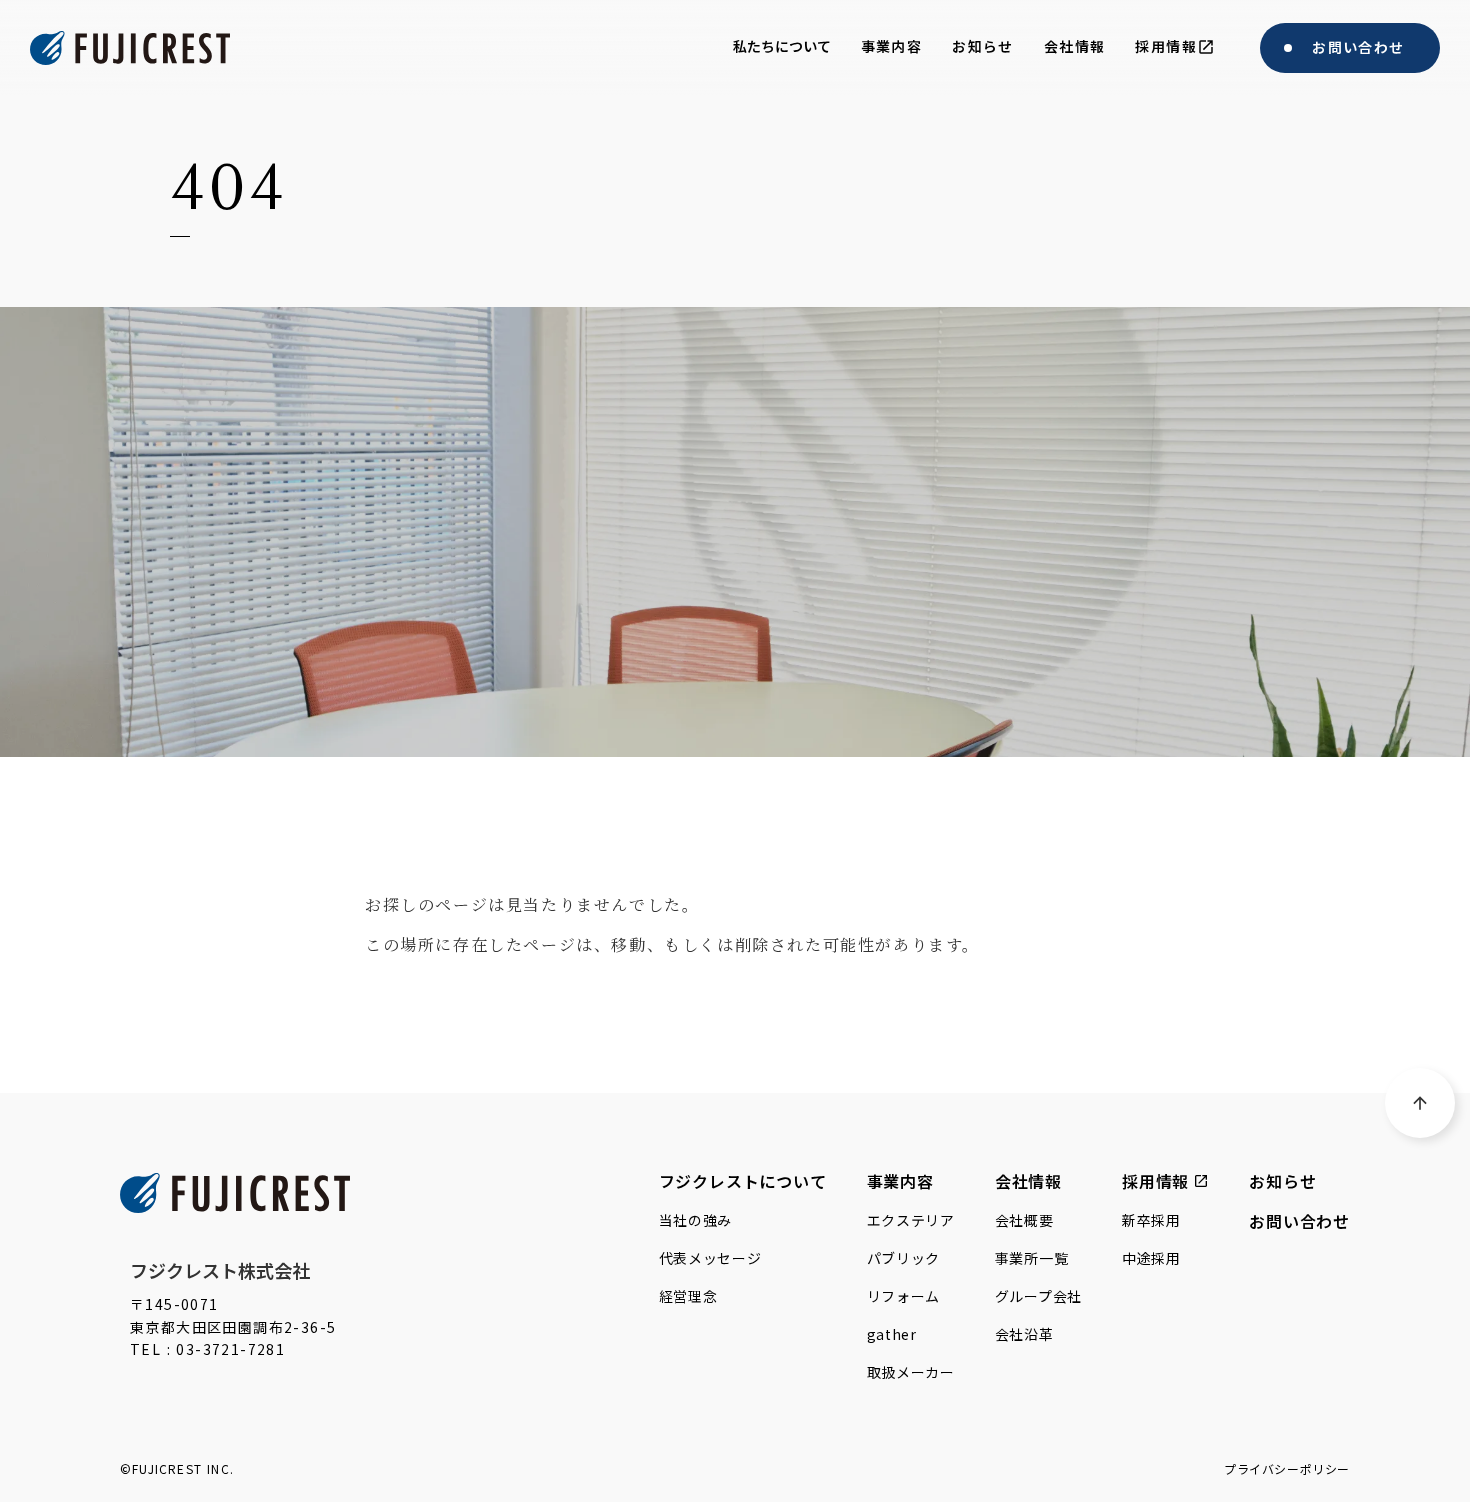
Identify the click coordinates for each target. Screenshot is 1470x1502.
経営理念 (688, 1296)
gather (892, 1334)
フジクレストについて (743, 1181)
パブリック (904, 1258)
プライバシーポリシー (1287, 1469)
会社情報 (1028, 1181)
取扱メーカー (911, 1372)
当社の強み (696, 1220)
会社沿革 (1024, 1334)
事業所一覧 (1032, 1258)
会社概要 (1024, 1220)
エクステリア (911, 1220)
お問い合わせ (1299, 1221)
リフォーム (904, 1296)
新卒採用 (1151, 1220)
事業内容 (900, 1181)
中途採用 (1151, 1258)
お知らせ (1282, 1181)
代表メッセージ (710, 1258)
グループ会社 (1038, 1296)
